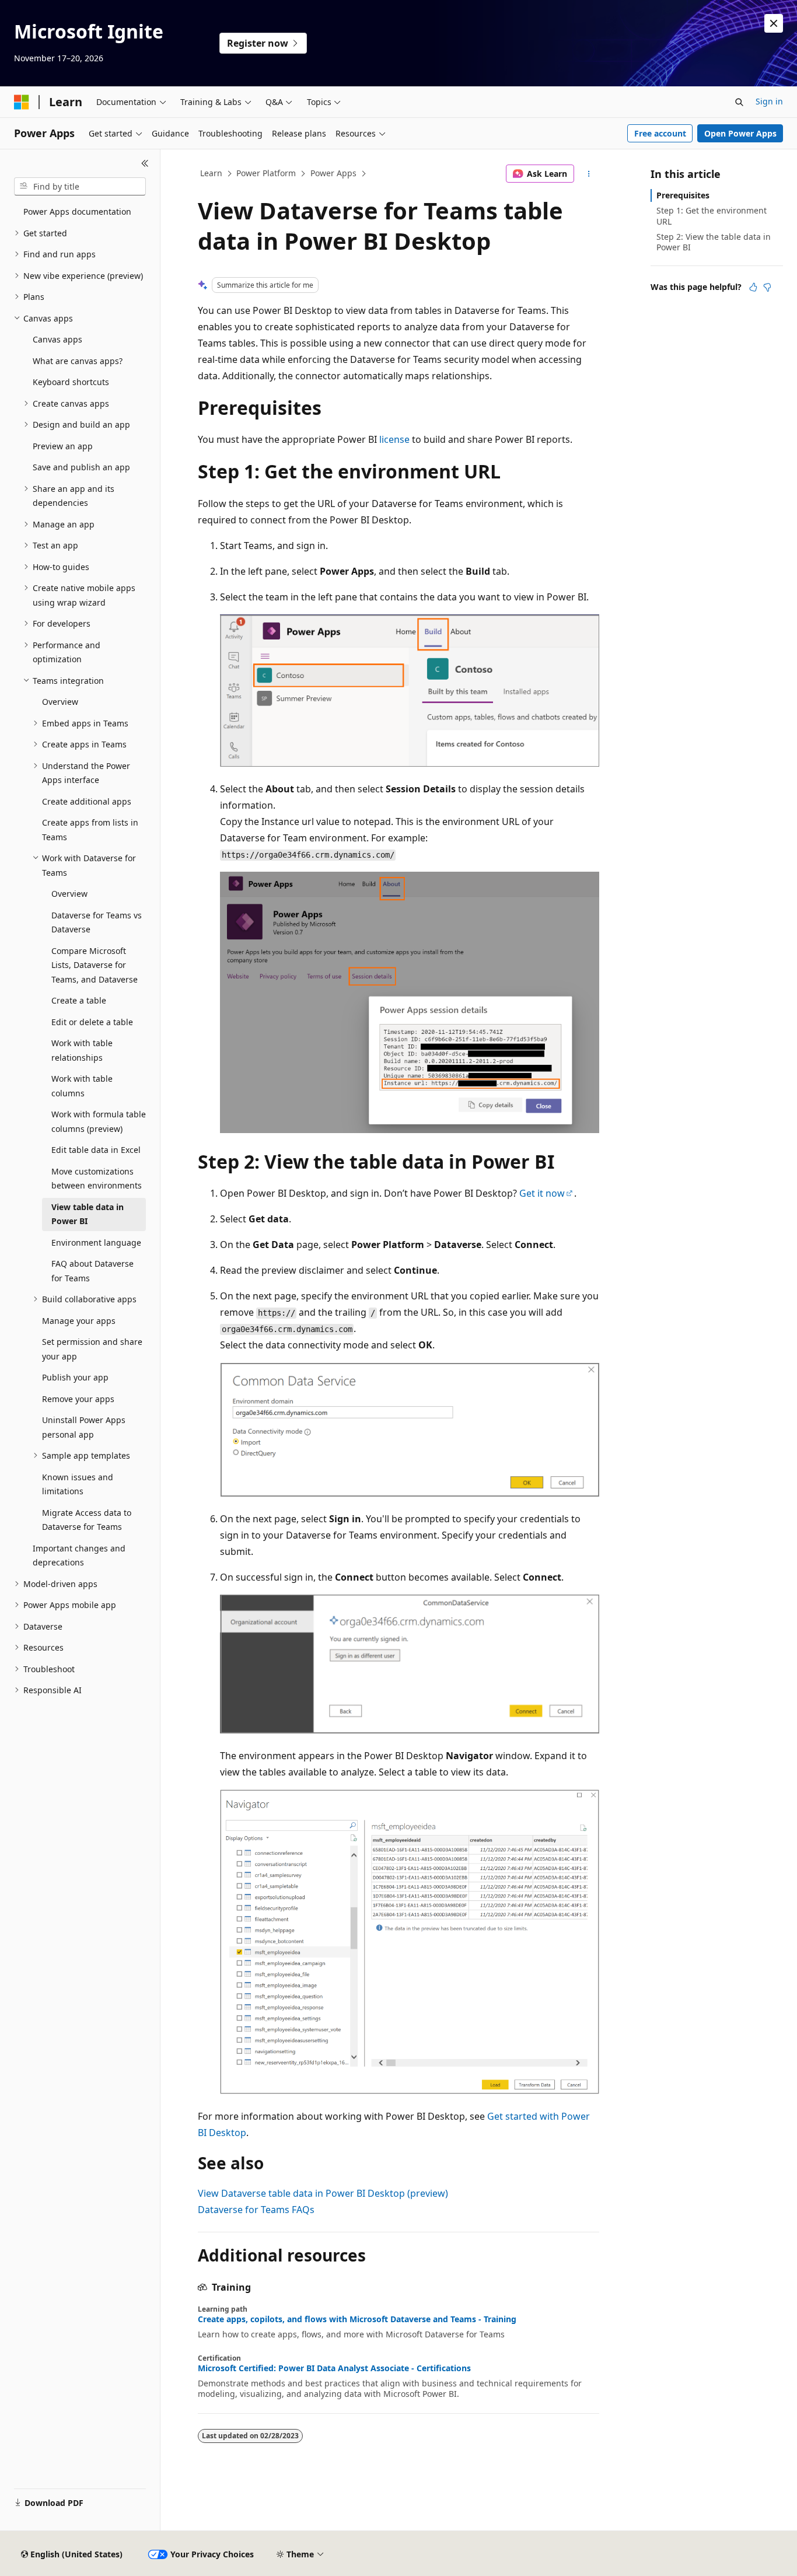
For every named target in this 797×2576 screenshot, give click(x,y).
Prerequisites (683, 195)
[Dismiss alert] (774, 23)
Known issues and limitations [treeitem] (78, 1484)
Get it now (542, 1193)
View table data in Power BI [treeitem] (88, 1214)
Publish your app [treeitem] (75, 1377)
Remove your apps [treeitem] (78, 1399)
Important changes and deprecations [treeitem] (79, 1556)
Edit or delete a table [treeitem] (92, 1022)
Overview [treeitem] (60, 702)
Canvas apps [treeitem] (57, 339)
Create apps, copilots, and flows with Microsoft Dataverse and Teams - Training (357, 2319)
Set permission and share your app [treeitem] (92, 1349)
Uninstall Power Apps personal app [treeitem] (84, 1427)
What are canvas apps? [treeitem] (78, 361)
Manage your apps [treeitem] (79, 1321)
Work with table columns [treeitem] (82, 1086)
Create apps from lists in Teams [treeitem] (90, 830)
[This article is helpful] (753, 287)
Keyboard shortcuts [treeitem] (71, 382)
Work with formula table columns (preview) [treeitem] (99, 1121)
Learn (211, 173)
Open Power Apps (740, 133)
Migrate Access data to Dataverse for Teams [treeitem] (87, 1520)
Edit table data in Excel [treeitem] (96, 1150)
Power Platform (266, 173)
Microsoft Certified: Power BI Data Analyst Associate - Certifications (334, 2368)
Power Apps (333, 173)
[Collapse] (145, 163)
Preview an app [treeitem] (63, 446)
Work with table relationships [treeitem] (82, 1050)
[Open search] (739, 102)
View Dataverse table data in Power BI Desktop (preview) (323, 2193)
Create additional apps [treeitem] (87, 801)
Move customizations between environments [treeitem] (97, 1179)
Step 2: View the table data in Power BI (714, 242)
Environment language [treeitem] (96, 1242)
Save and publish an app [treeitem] (81, 467)
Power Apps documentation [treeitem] (77, 212)
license (394, 439)
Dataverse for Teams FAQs (256, 2210)
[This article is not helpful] (767, 287)
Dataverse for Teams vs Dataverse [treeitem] (97, 922)
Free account (660, 133)
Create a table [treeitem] (79, 1000)
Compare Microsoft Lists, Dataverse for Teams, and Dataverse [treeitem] (95, 965)
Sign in (769, 101)
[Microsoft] (22, 102)
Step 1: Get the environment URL (712, 216)
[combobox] (80, 187)
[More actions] (589, 174)
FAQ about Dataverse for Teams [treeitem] (92, 1271)
